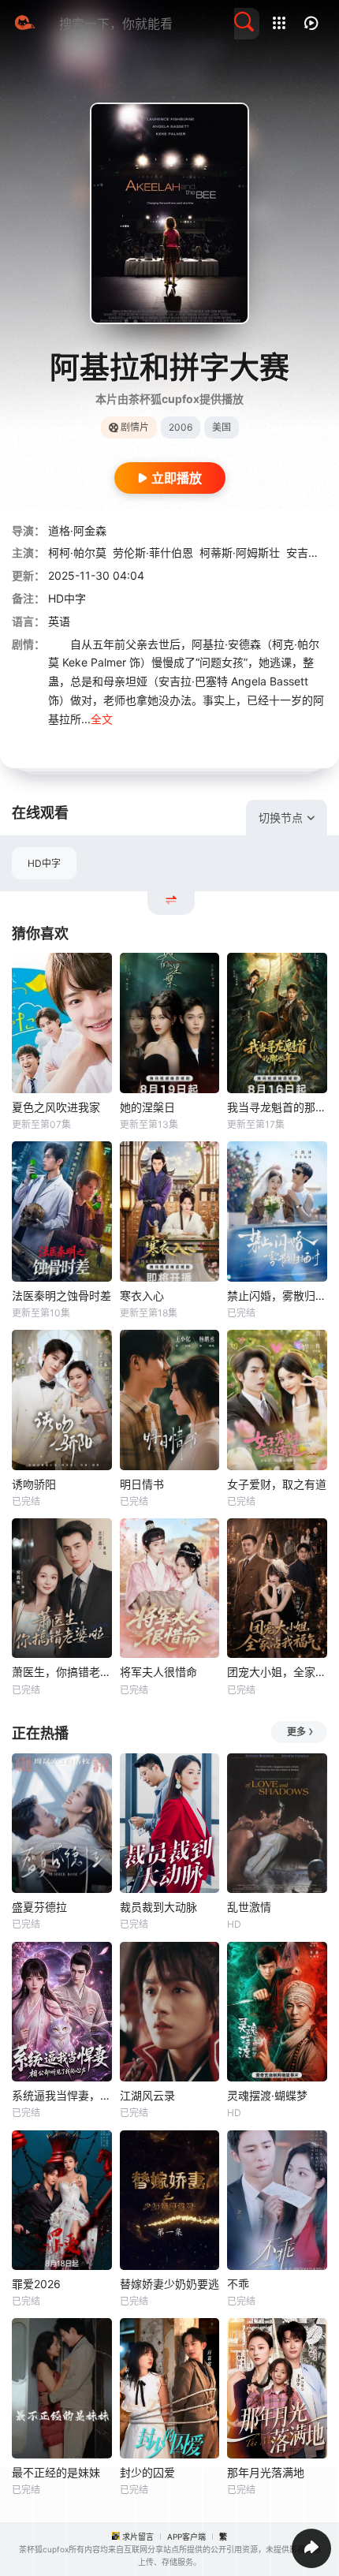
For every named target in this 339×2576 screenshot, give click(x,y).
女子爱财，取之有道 (277, 1484)
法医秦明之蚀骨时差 (61, 1295)
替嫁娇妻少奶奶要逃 (169, 2284)
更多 (296, 1732)
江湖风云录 (147, 2095)
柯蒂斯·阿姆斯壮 (240, 553)
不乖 (238, 2284)
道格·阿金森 (77, 530)
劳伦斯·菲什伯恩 (153, 553)
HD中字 (44, 863)
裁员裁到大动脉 (158, 1907)
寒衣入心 (142, 1295)
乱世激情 (249, 1907)
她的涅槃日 (147, 1107)
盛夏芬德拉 (39, 1907)
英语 (59, 621)
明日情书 (142, 1484)
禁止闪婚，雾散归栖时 (277, 1295)
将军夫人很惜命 (158, 1672)
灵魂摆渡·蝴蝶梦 (267, 2095)
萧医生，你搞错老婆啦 (62, 1672)
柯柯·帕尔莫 (77, 553)
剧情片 (135, 427)
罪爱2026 (36, 2284)
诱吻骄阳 (34, 1484)
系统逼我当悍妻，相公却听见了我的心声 (62, 2095)
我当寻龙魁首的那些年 (277, 1107)
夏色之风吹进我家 (56, 1107)
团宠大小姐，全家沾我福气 (277, 1672)
